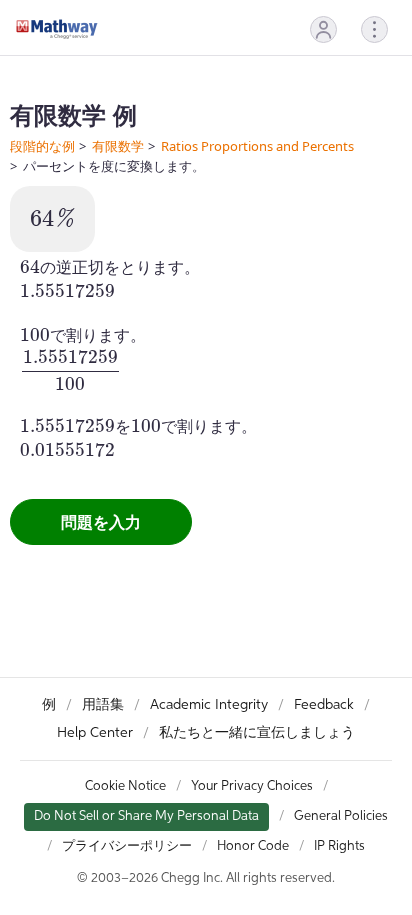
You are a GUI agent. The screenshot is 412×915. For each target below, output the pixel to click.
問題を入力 (101, 522)
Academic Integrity (209, 705)
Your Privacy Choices (252, 786)
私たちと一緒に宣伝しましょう (257, 733)
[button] (323, 29)
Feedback (324, 705)
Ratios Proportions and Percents (257, 146)
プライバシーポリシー (127, 846)
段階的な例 (42, 146)
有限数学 (118, 146)
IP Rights (339, 846)
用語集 (103, 705)
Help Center (95, 733)
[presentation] (52, 217)
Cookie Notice (125, 786)
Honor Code (253, 846)
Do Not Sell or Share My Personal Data (146, 816)
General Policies (341, 816)
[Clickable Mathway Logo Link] (57, 29)
